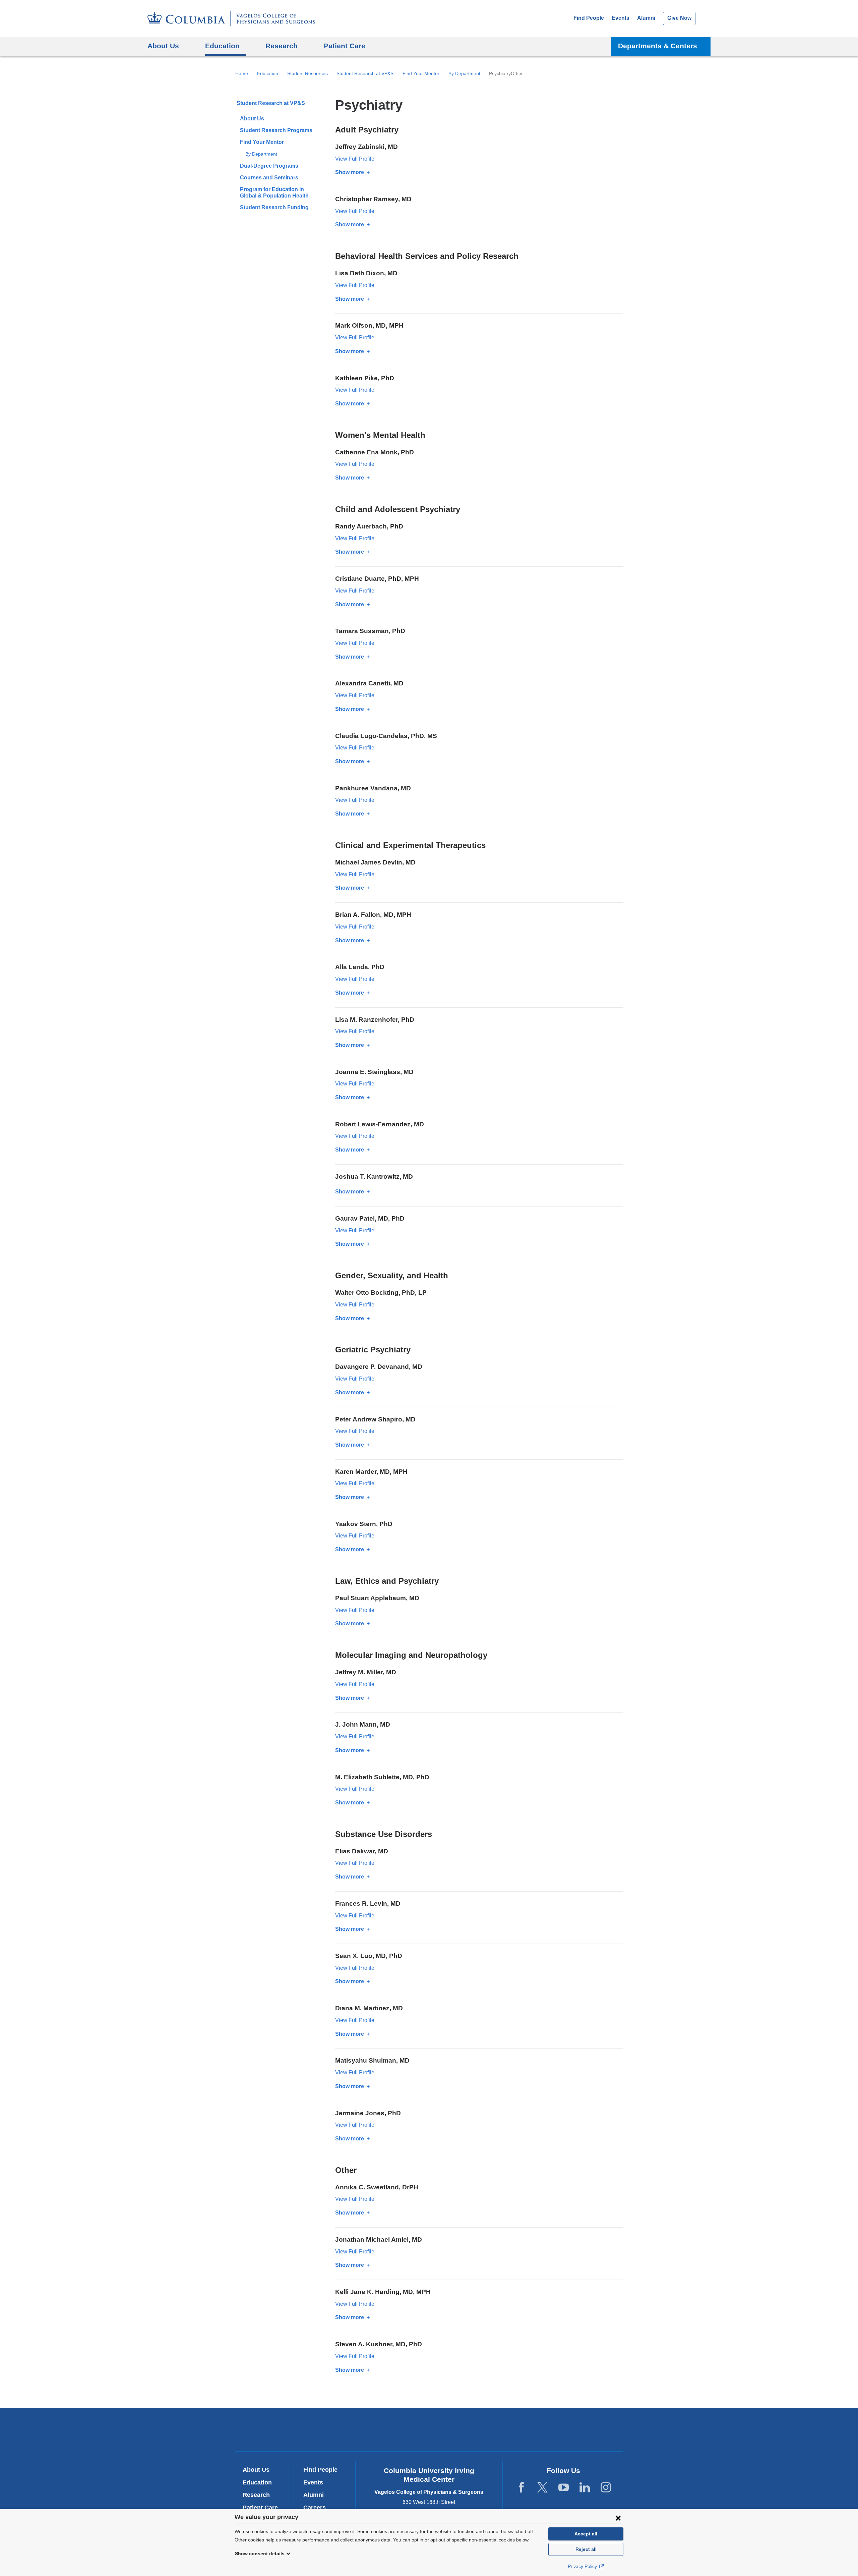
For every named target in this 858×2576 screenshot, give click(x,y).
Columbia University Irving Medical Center (338, 2430)
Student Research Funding (274, 207)
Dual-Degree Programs (269, 166)
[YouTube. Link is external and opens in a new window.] (564, 2488)
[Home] (231, 18)
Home (242, 73)
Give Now (679, 18)
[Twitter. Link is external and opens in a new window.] (542, 2488)
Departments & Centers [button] (658, 46)
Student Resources (308, 73)
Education (268, 73)
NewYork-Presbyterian (429, 2431)
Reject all (586, 2549)
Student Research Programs (276, 130)
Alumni (646, 18)
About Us (252, 119)
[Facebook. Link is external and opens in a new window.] (521, 2488)
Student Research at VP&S (365, 73)
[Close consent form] (618, 2518)
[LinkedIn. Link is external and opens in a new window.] (585, 2488)
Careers (315, 2508)
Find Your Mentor (421, 73)
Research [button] (282, 46)
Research (256, 2495)
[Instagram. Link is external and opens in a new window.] (606, 2488)
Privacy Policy (583, 2566)
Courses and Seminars (269, 178)
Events (621, 18)
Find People (589, 18)
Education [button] (222, 46)
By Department (464, 73)
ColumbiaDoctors (526, 2430)
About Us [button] (163, 46)
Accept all (586, 2534)
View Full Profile (355, 159)
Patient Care (345, 46)
